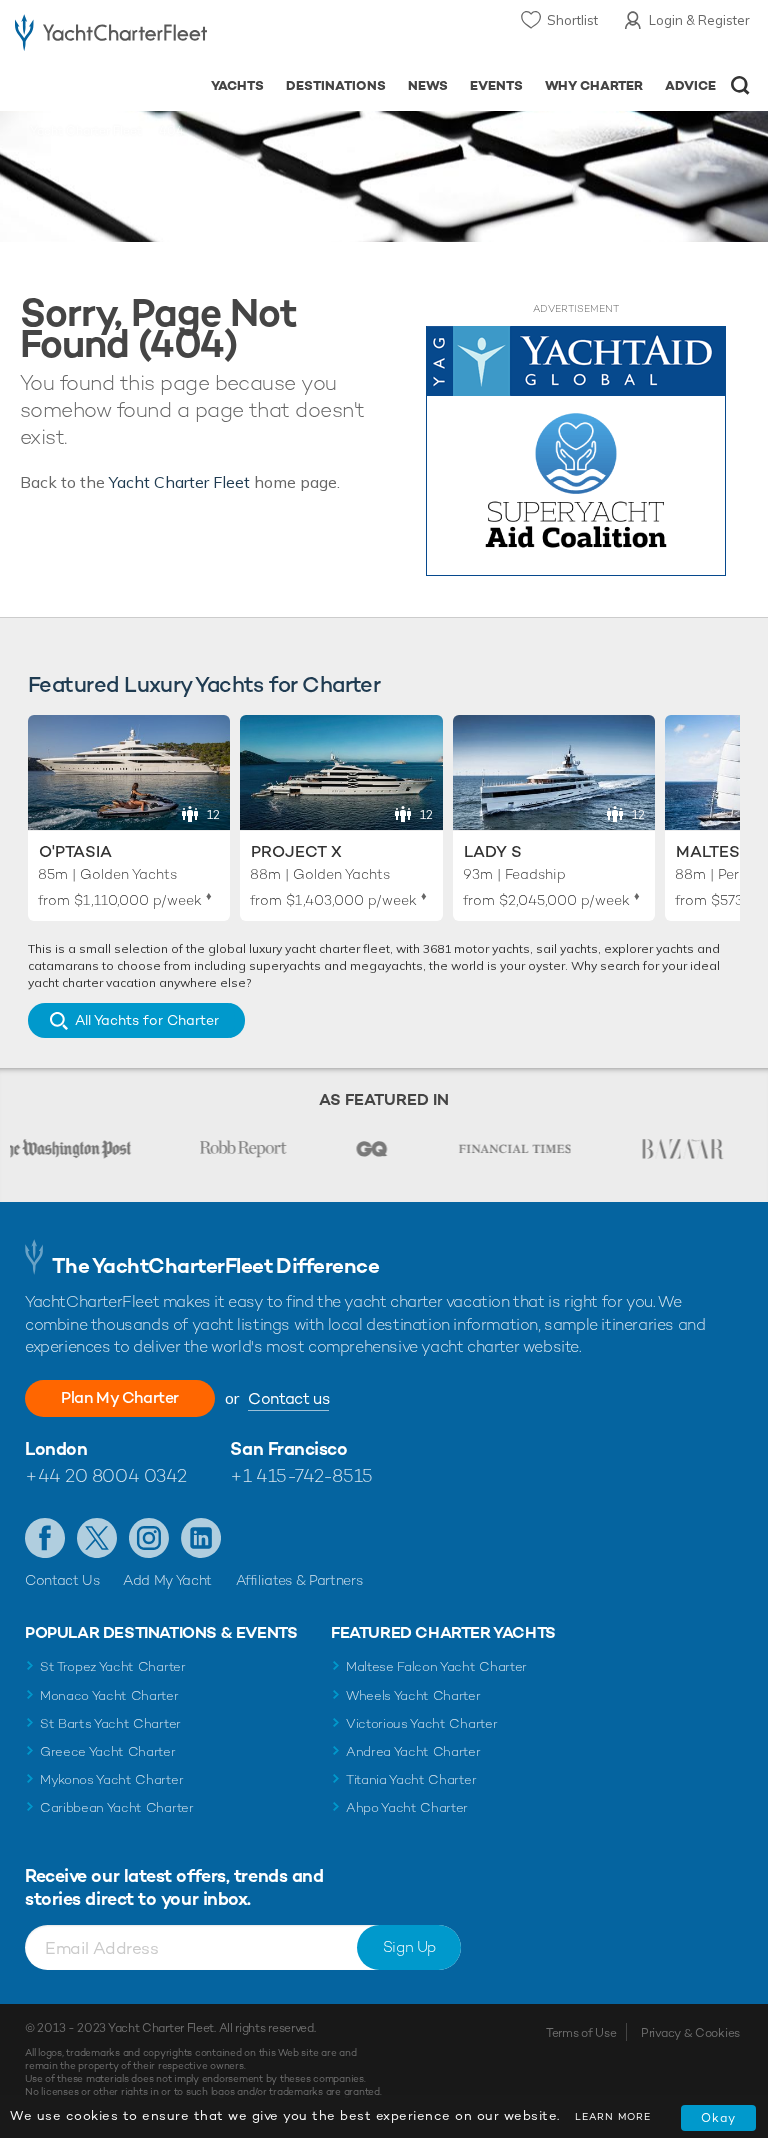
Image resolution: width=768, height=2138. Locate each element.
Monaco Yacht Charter (109, 1695)
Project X (296, 851)
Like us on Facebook (45, 1538)
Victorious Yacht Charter (421, 1723)
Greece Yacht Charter (108, 1751)
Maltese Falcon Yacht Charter (436, 1666)
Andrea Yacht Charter (413, 1751)
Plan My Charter (120, 1397)
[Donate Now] (576, 451)
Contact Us (62, 1580)
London (56, 1448)
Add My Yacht (167, 1580)
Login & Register (699, 20)
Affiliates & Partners (299, 1580)
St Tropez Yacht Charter (113, 1666)
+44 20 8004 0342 (106, 1475)
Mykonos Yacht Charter (111, 1779)
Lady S (493, 851)
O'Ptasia (75, 851)
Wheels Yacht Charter (413, 1695)
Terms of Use (581, 2033)
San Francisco (288, 1448)
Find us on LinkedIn (201, 1538)
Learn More (613, 2116)
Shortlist (572, 20)
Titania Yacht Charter (411, 1779)
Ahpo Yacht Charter (407, 1807)
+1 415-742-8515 (301, 1475)
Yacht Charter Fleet (86, 131)
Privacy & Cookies (690, 2033)
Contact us (288, 1398)
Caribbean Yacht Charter (117, 1807)
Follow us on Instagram (149, 1538)
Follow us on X (97, 1538)
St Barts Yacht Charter (110, 1723)
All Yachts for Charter (147, 1020)
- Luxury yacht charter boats (111, 36)
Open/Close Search (740, 85)
